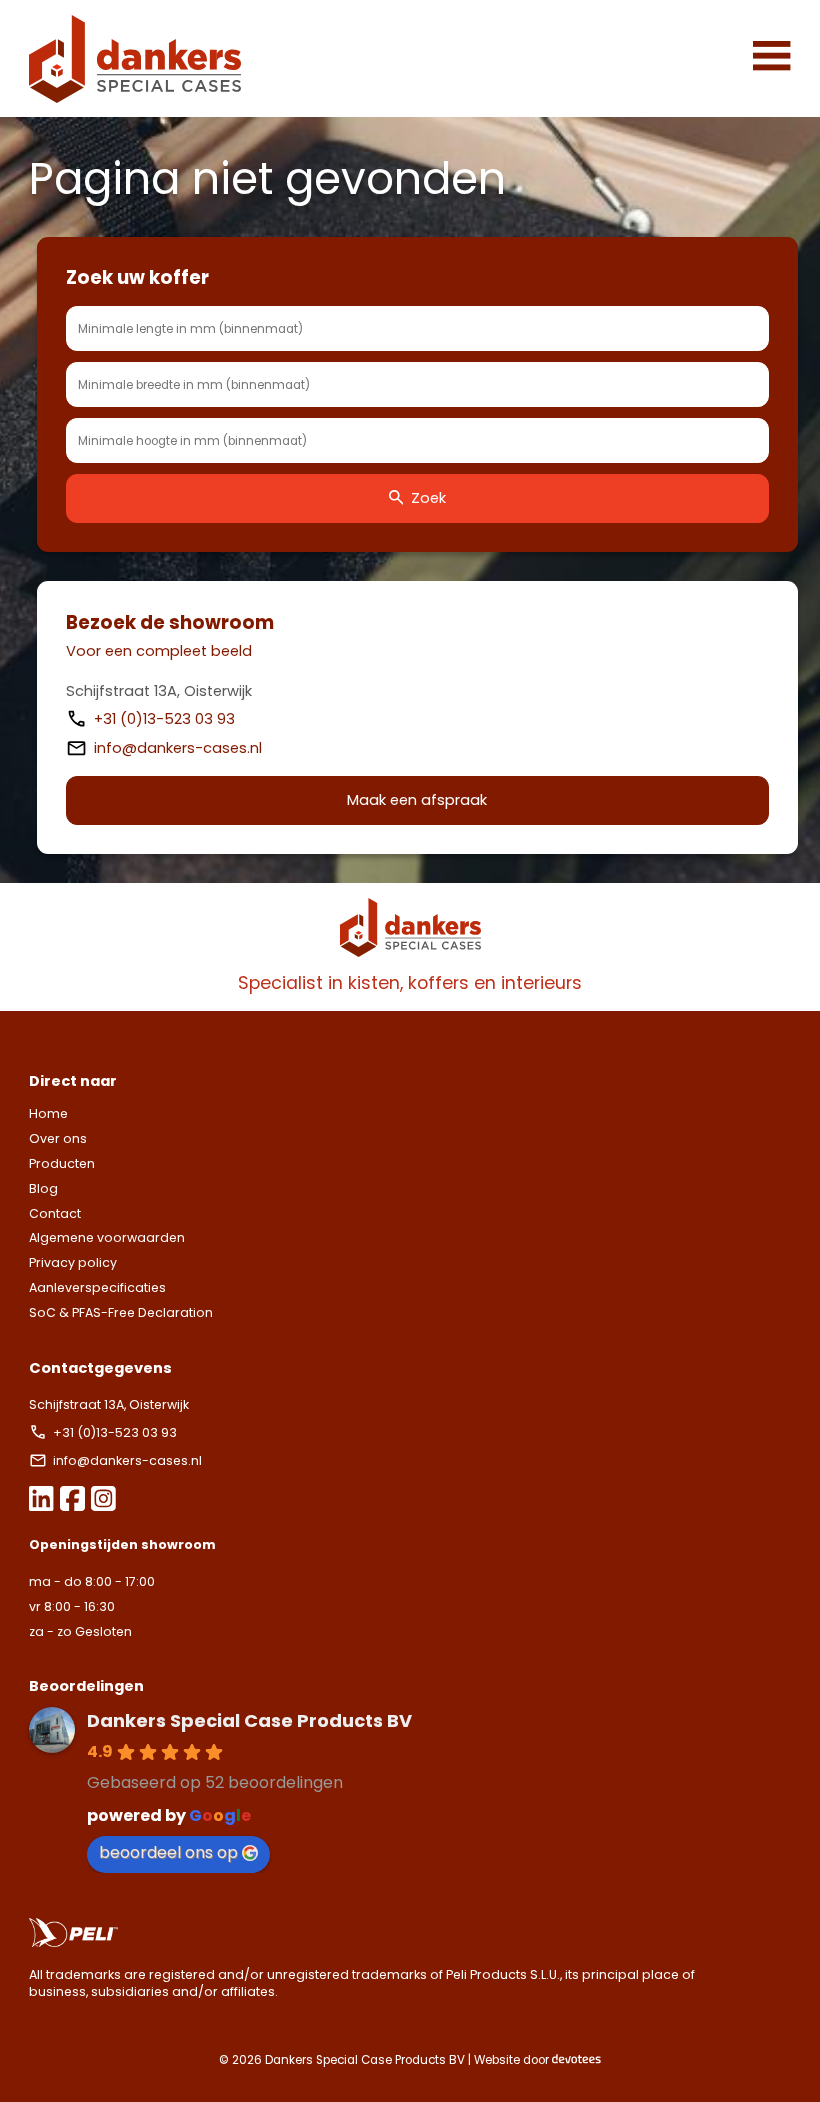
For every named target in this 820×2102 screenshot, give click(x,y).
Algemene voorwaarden (107, 1237)
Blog (43, 1188)
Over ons (58, 1138)
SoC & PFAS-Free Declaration (121, 1312)
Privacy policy (73, 1262)
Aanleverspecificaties (97, 1287)
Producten (62, 1163)
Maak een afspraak (417, 800)
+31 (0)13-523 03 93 (166, 719)
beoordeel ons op (168, 1852)
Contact (55, 1213)
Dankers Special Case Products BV (249, 1720)
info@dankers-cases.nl (178, 748)
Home (48, 1113)
